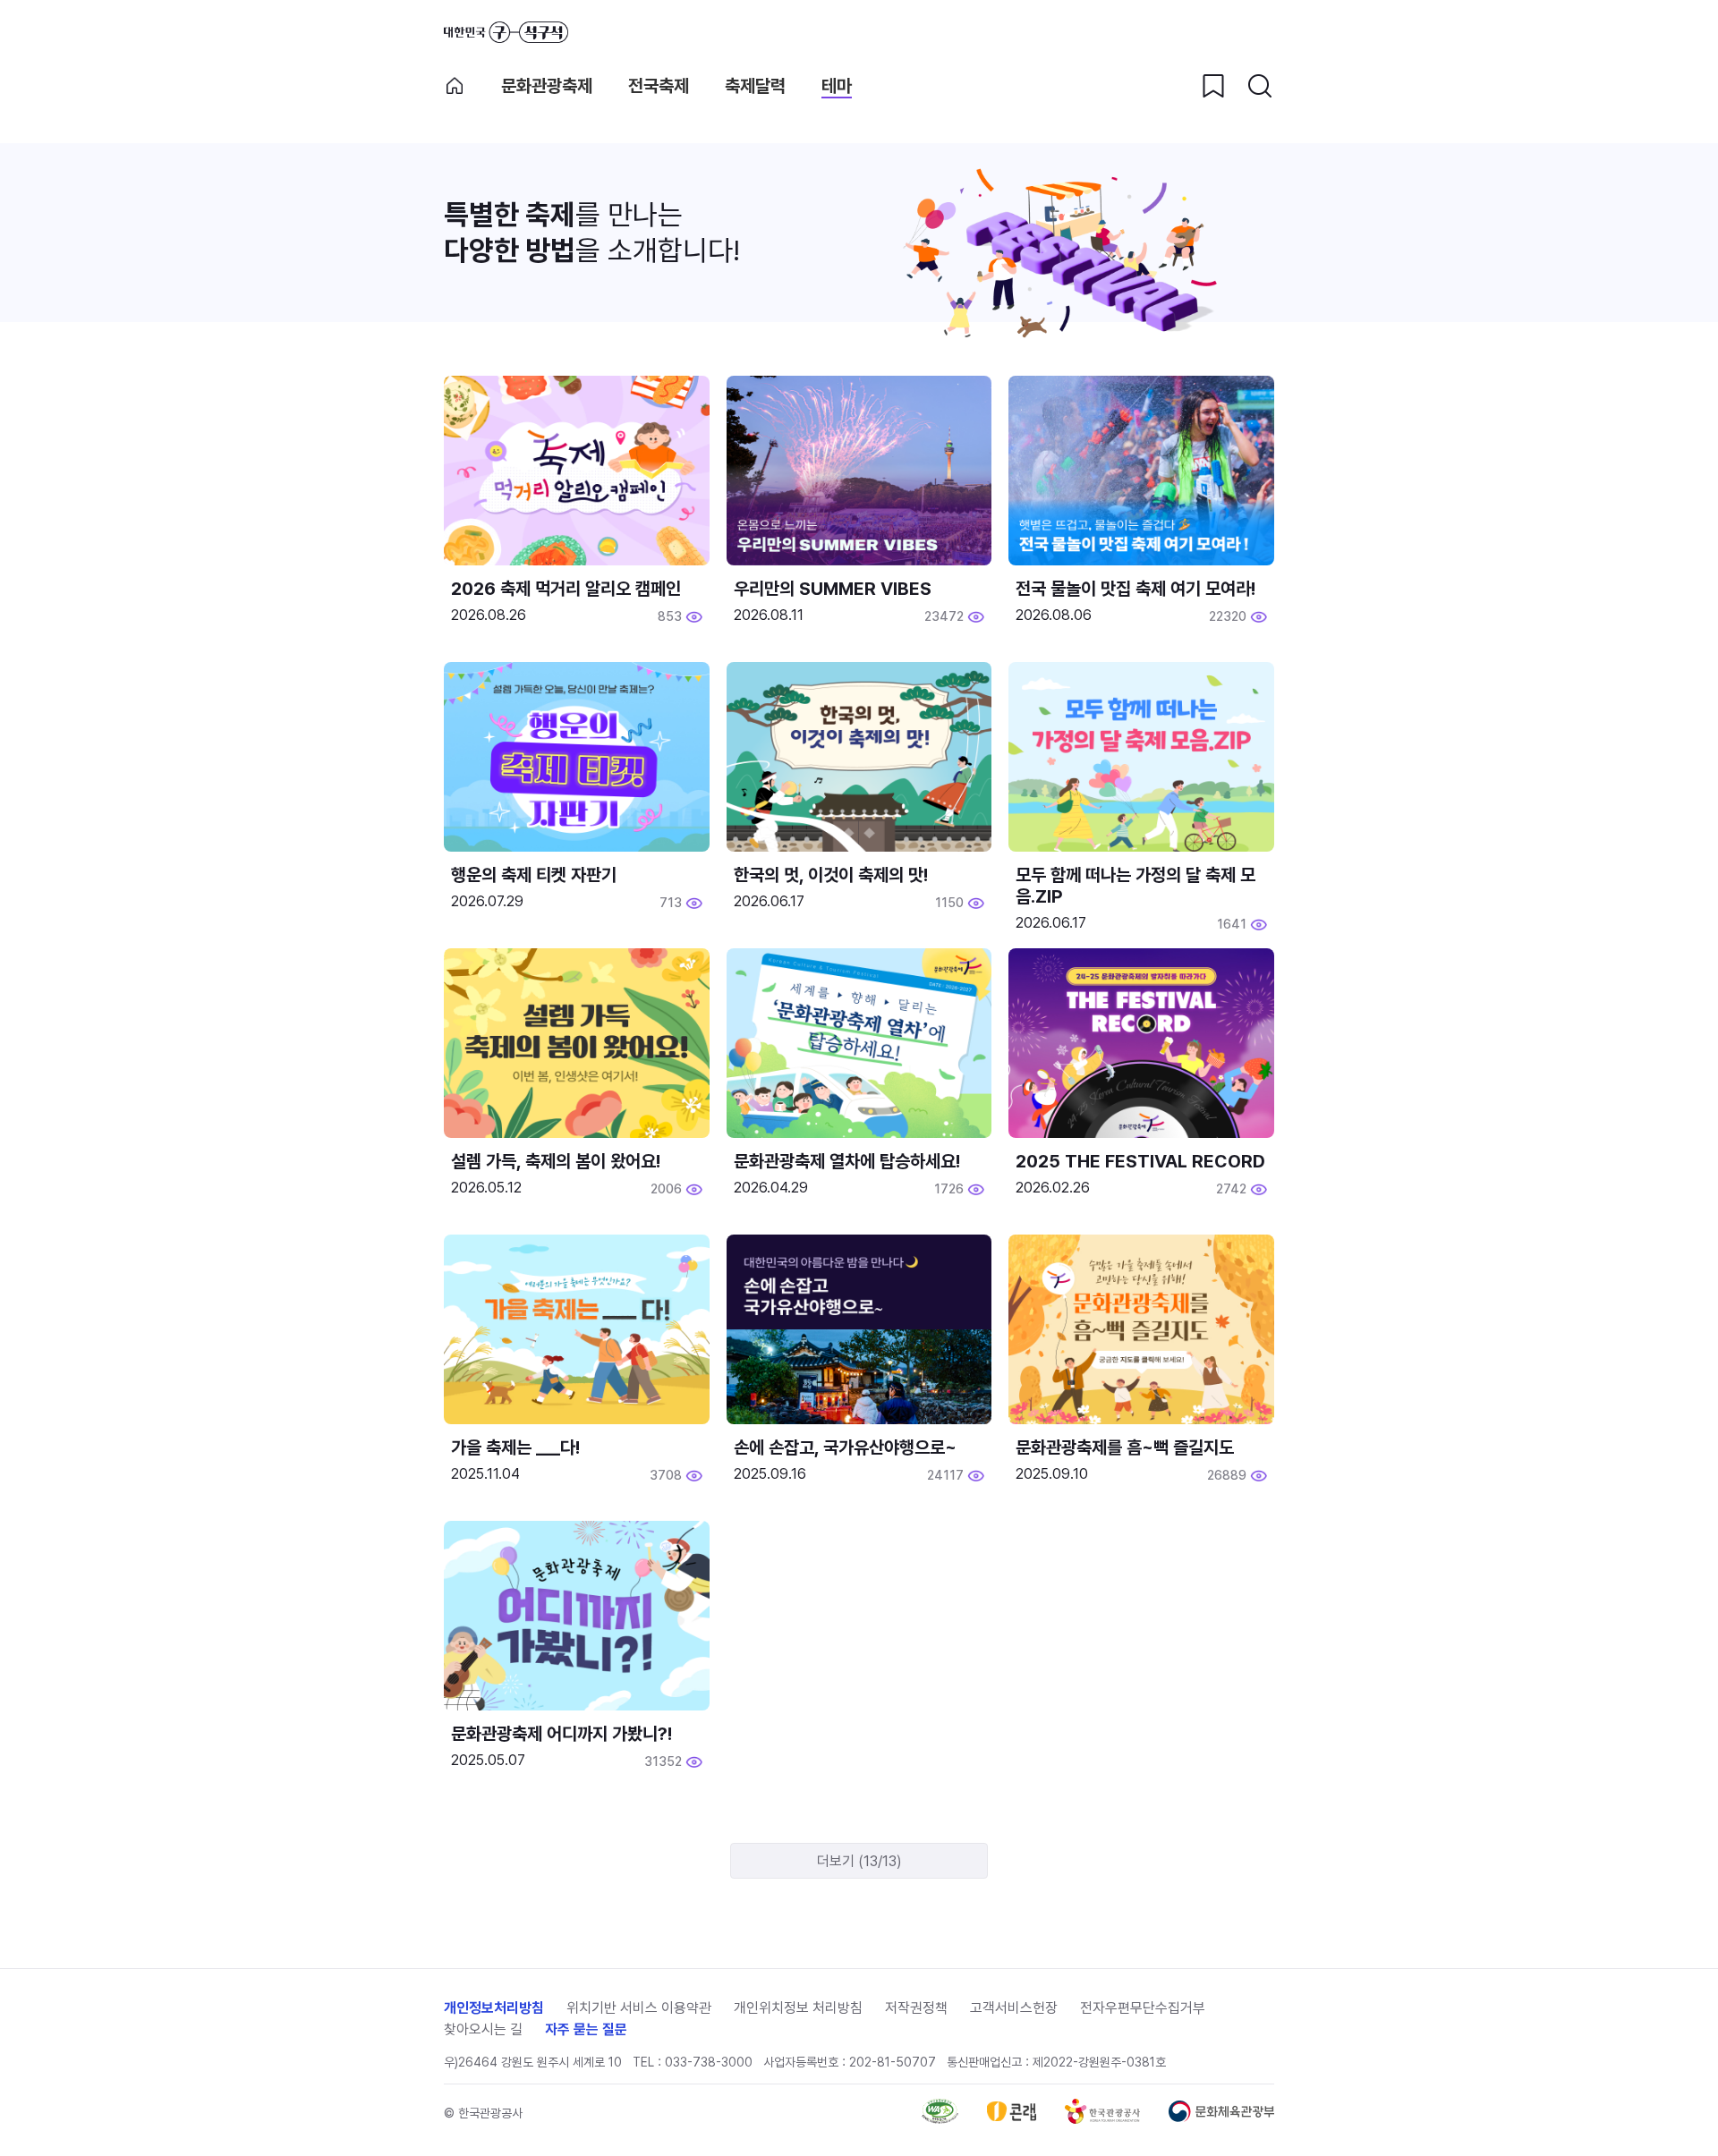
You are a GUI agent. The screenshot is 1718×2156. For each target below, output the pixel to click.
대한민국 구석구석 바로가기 (506, 32)
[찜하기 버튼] (1213, 86)
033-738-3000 (709, 2062)
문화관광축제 (547, 86)
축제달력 (755, 86)
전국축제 (659, 86)
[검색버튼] (1260, 86)
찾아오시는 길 (483, 2029)
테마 (837, 86)
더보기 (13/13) (859, 1861)
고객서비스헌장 (1014, 2008)
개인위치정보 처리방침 (798, 2008)
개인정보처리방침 (494, 2008)
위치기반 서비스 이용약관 (639, 2008)
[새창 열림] (940, 2119)
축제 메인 (455, 86)
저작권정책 (916, 2008)
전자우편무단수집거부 (1143, 2008)
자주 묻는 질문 (586, 2029)
